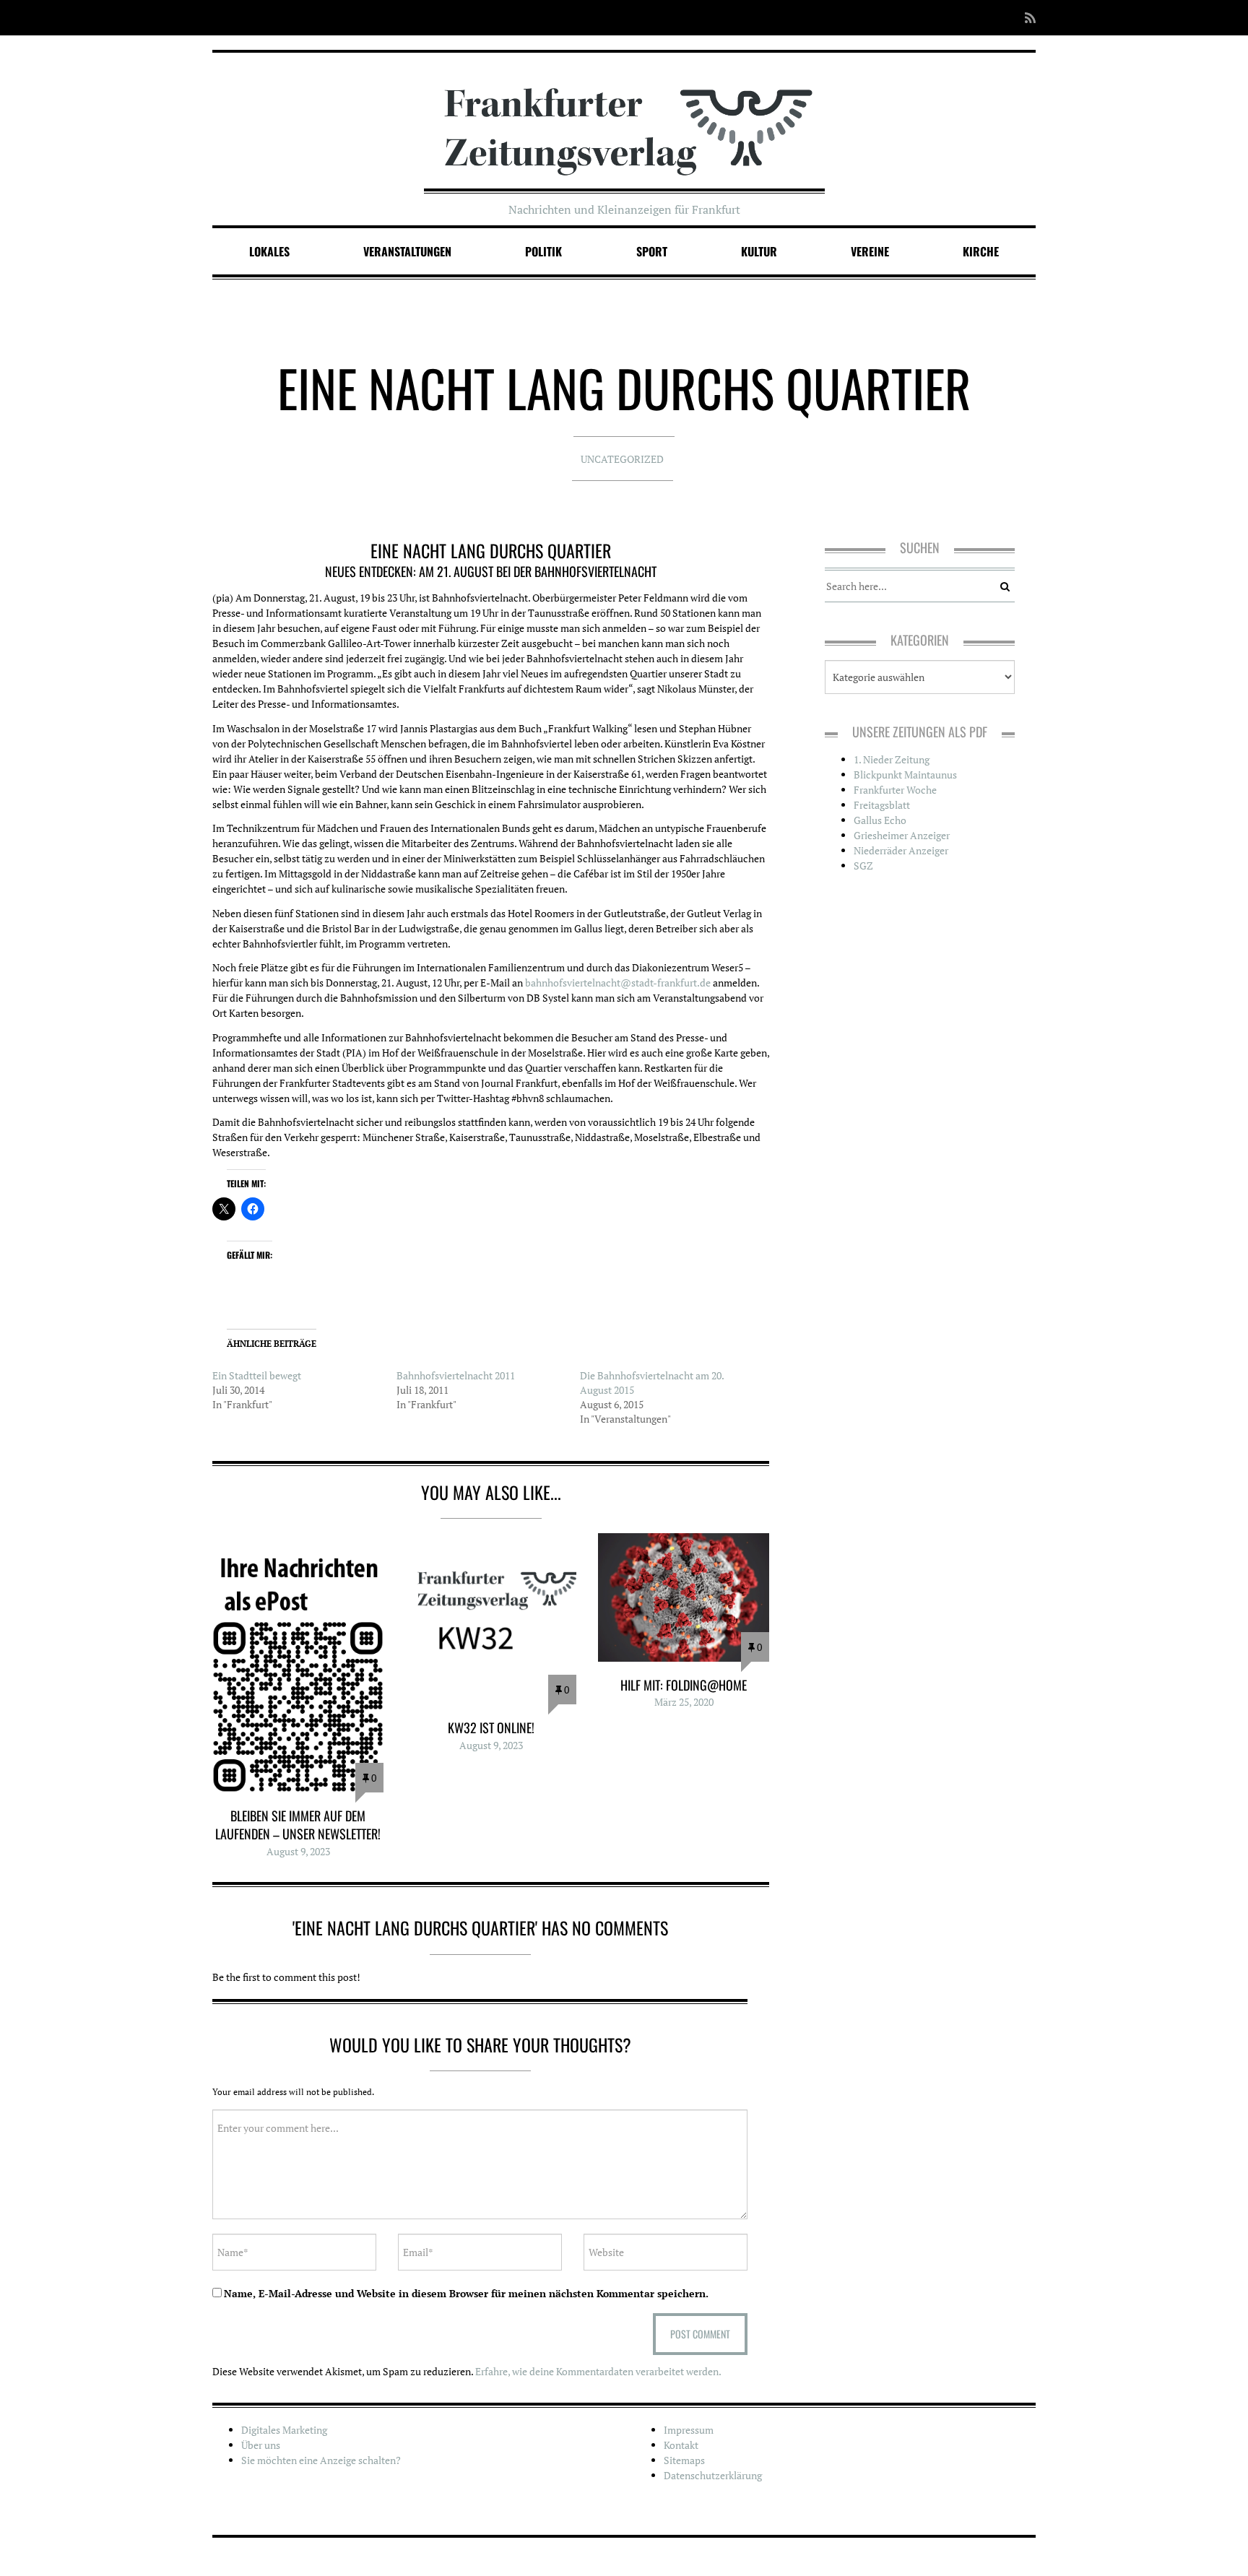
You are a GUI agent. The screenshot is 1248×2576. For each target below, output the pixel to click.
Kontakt (681, 2445)
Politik (543, 251)
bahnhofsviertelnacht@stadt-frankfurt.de (618, 983)
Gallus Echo (880, 820)
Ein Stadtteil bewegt (257, 1375)
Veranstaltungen (407, 251)
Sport (652, 251)
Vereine (870, 251)
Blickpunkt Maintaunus (905, 775)
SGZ (863, 866)
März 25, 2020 (684, 1702)
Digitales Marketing (284, 2430)
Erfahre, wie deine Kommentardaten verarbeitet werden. (598, 2371)
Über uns (261, 2445)
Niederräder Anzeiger (901, 850)
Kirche (981, 251)
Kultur (759, 251)
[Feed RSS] (1026, 18)
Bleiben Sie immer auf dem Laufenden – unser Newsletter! (298, 1825)
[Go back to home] (624, 118)
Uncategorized (622, 459)
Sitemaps (684, 2460)
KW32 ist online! (491, 1727)
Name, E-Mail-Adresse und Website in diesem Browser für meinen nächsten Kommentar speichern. (466, 2293)
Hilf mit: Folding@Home (684, 1685)
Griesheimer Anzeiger (902, 835)
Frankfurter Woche (895, 790)
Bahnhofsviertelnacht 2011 (456, 1375)
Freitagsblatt (882, 805)
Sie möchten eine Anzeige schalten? (321, 2460)
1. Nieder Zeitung (892, 759)
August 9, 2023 (298, 1851)
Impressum (689, 2430)
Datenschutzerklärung (713, 2475)
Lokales (269, 251)
